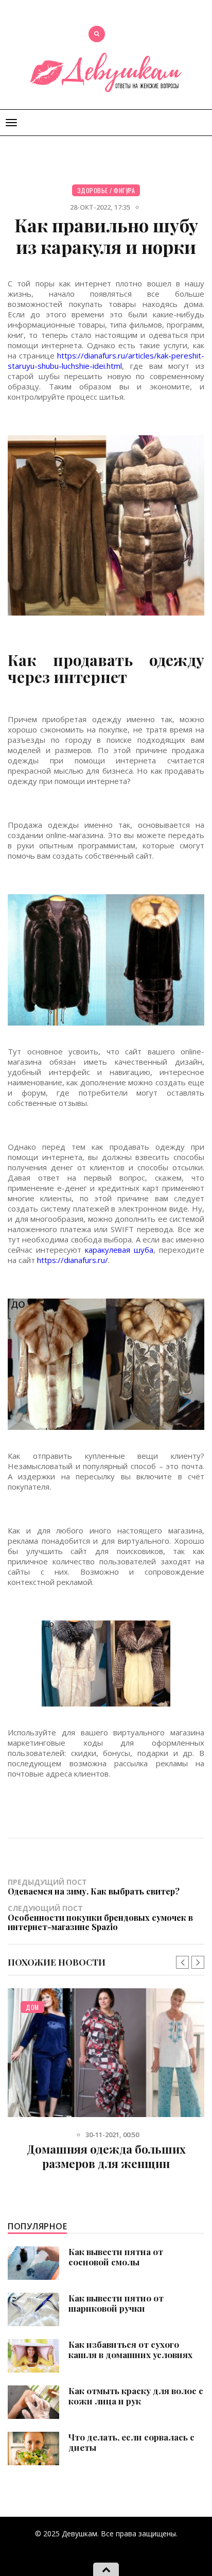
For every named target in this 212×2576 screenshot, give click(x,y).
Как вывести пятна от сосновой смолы (116, 2257)
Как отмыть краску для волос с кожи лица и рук (136, 2396)
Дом (32, 2007)
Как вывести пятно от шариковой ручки (116, 2303)
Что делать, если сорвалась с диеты (131, 2442)
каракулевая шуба (119, 1250)
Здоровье (93, 190)
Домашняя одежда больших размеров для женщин (106, 2156)
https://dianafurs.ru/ (73, 1260)
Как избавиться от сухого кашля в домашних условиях (130, 2349)
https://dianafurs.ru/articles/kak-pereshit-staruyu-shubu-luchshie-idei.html (106, 361)
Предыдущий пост (94, 1887)
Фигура (124, 190)
